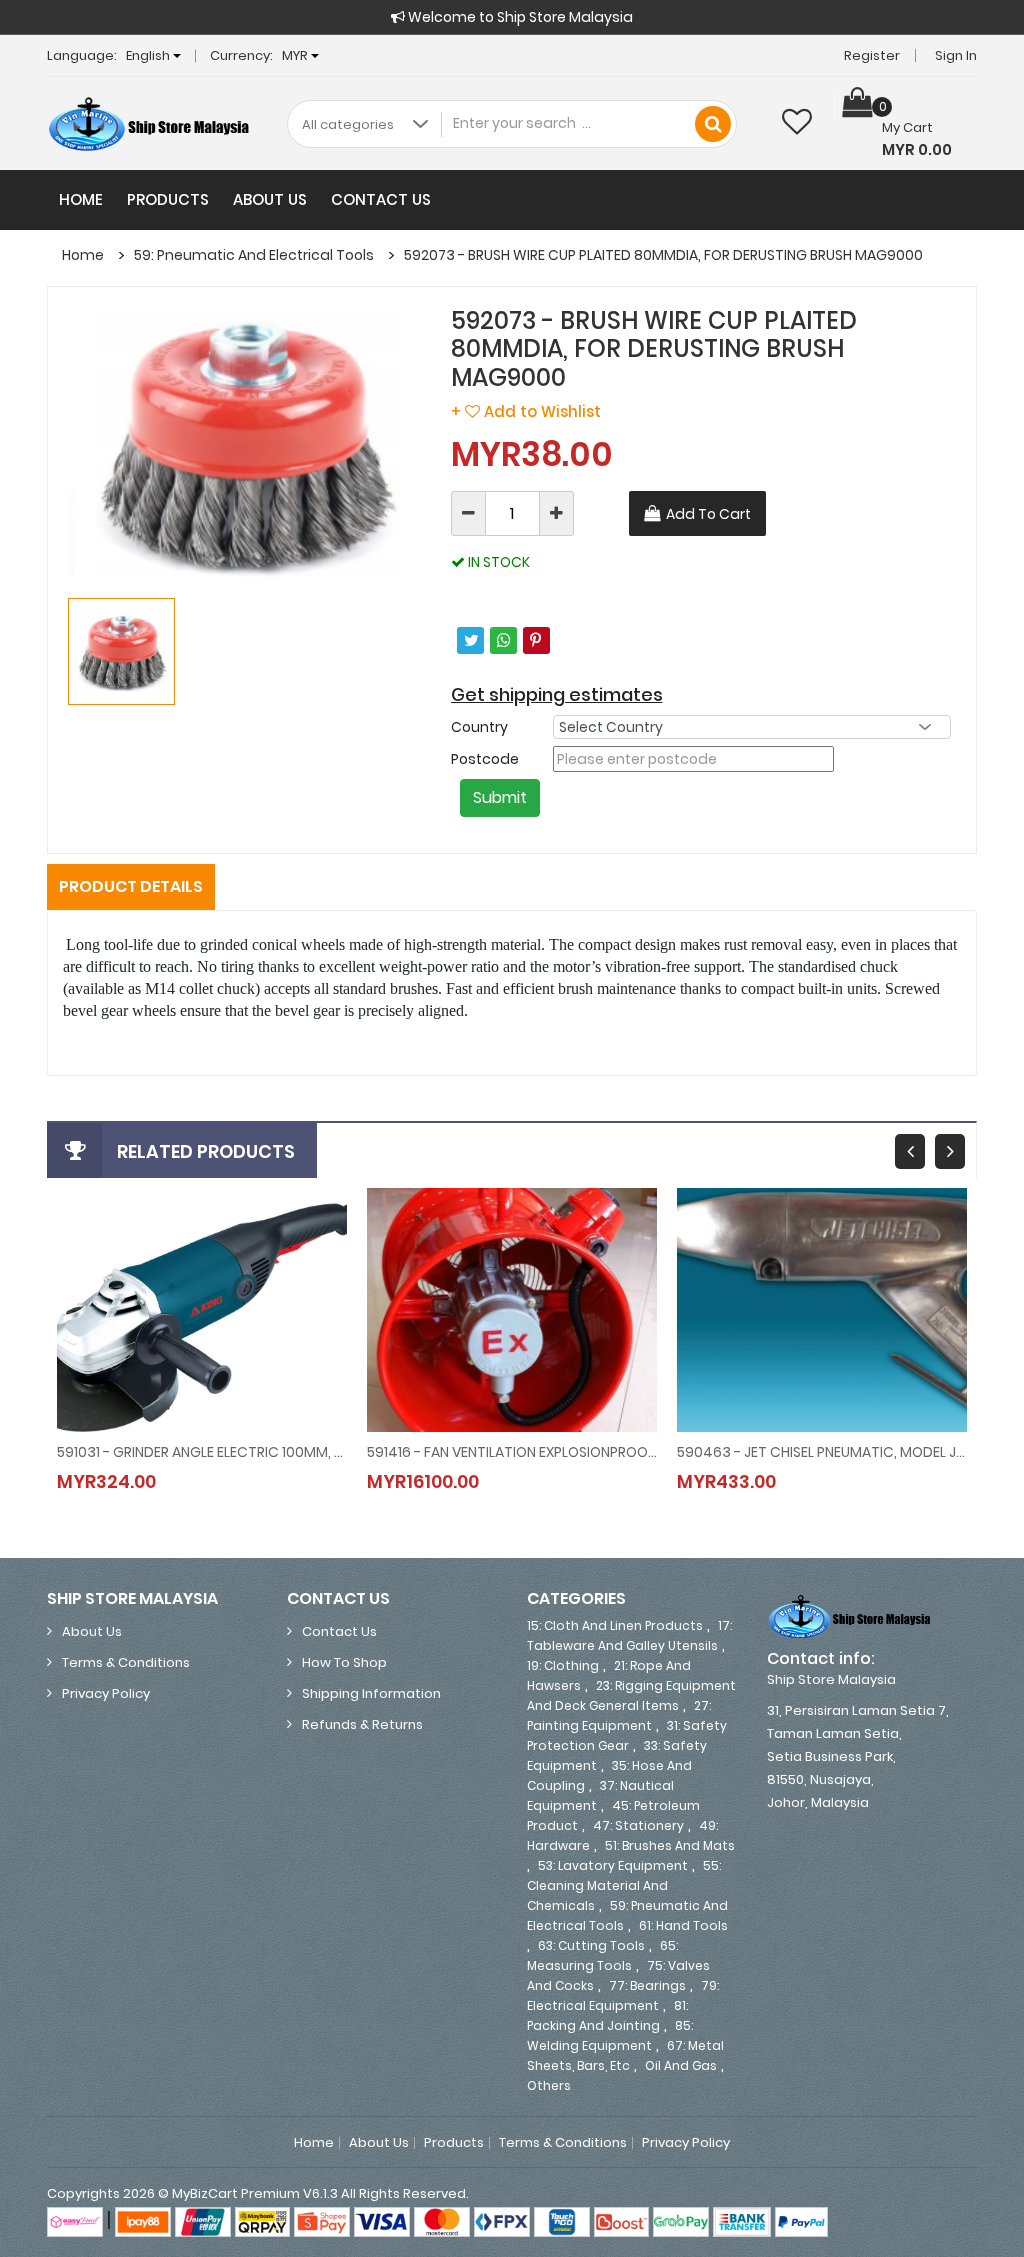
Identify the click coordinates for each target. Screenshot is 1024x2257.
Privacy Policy (106, 1693)
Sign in (956, 55)
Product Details (131, 886)
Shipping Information (371, 1693)
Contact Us (381, 199)
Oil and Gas (681, 2065)
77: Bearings (647, 1985)
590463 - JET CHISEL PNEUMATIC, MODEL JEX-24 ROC (822, 1452)
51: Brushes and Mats (670, 1845)
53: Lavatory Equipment (613, 1865)
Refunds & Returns (362, 1724)
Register (872, 55)
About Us (270, 199)
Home (81, 199)
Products (168, 199)
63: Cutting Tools (591, 1945)
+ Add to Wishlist (526, 411)
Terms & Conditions (126, 1662)
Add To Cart (708, 514)
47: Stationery (638, 1825)
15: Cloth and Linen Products (615, 1625)
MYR (296, 55)
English (149, 55)
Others (549, 2085)
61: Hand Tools (683, 1925)
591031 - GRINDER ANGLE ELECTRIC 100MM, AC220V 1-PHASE (202, 1452)
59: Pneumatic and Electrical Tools (254, 255)
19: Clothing (563, 1665)
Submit (500, 797)
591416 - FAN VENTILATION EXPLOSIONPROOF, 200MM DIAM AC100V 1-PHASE (512, 1452)
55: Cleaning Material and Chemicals (624, 1885)
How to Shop (344, 1662)
